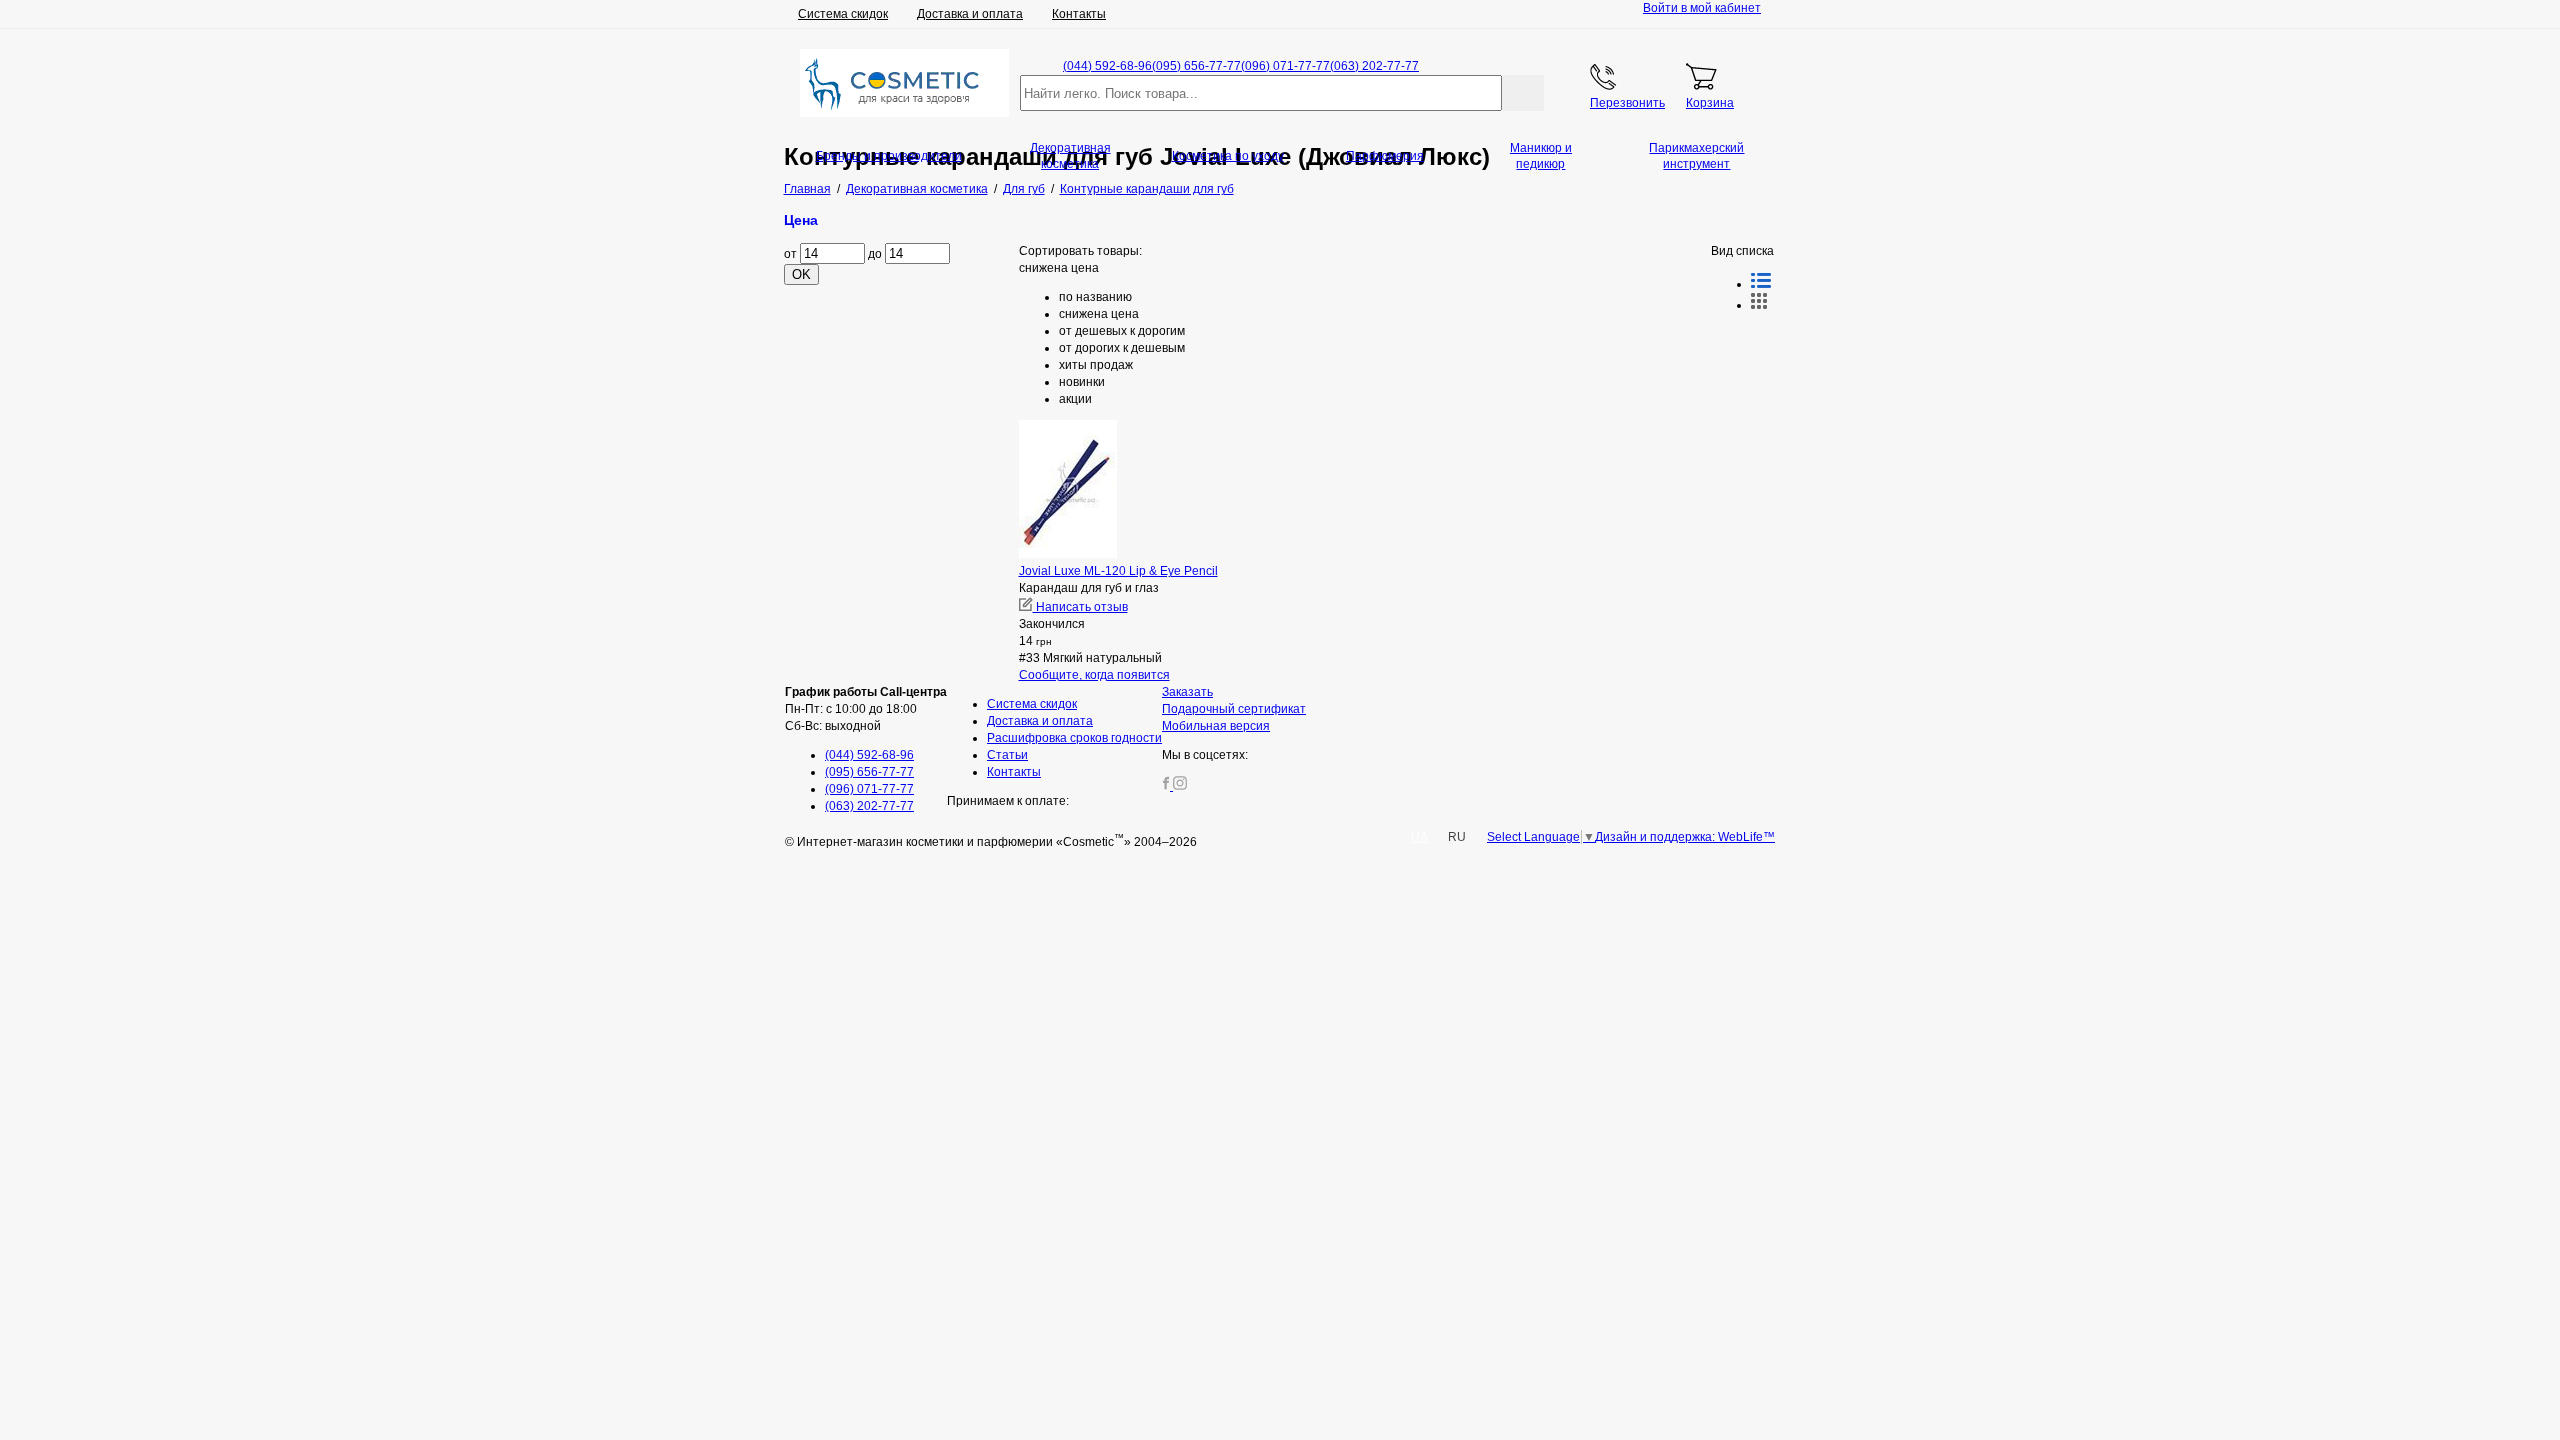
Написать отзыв (1080, 607)
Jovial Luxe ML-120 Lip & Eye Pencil (1118, 571)
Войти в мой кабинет (1702, 8)
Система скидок (843, 14)
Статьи (1007, 755)
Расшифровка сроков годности (1074, 738)
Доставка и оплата (970, 14)
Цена (801, 220)
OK (801, 274)
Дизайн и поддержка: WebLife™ (1685, 837)
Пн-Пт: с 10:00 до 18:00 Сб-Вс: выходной (866, 709)
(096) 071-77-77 (1285, 66)
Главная (807, 189)
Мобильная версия (1216, 726)
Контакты (1079, 14)
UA (1419, 837)
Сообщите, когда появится (1094, 675)
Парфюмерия (1385, 156)
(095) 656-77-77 (1196, 66)
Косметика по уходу (1228, 156)
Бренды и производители (889, 156)
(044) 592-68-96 (1107, 66)
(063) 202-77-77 (1374, 66)
